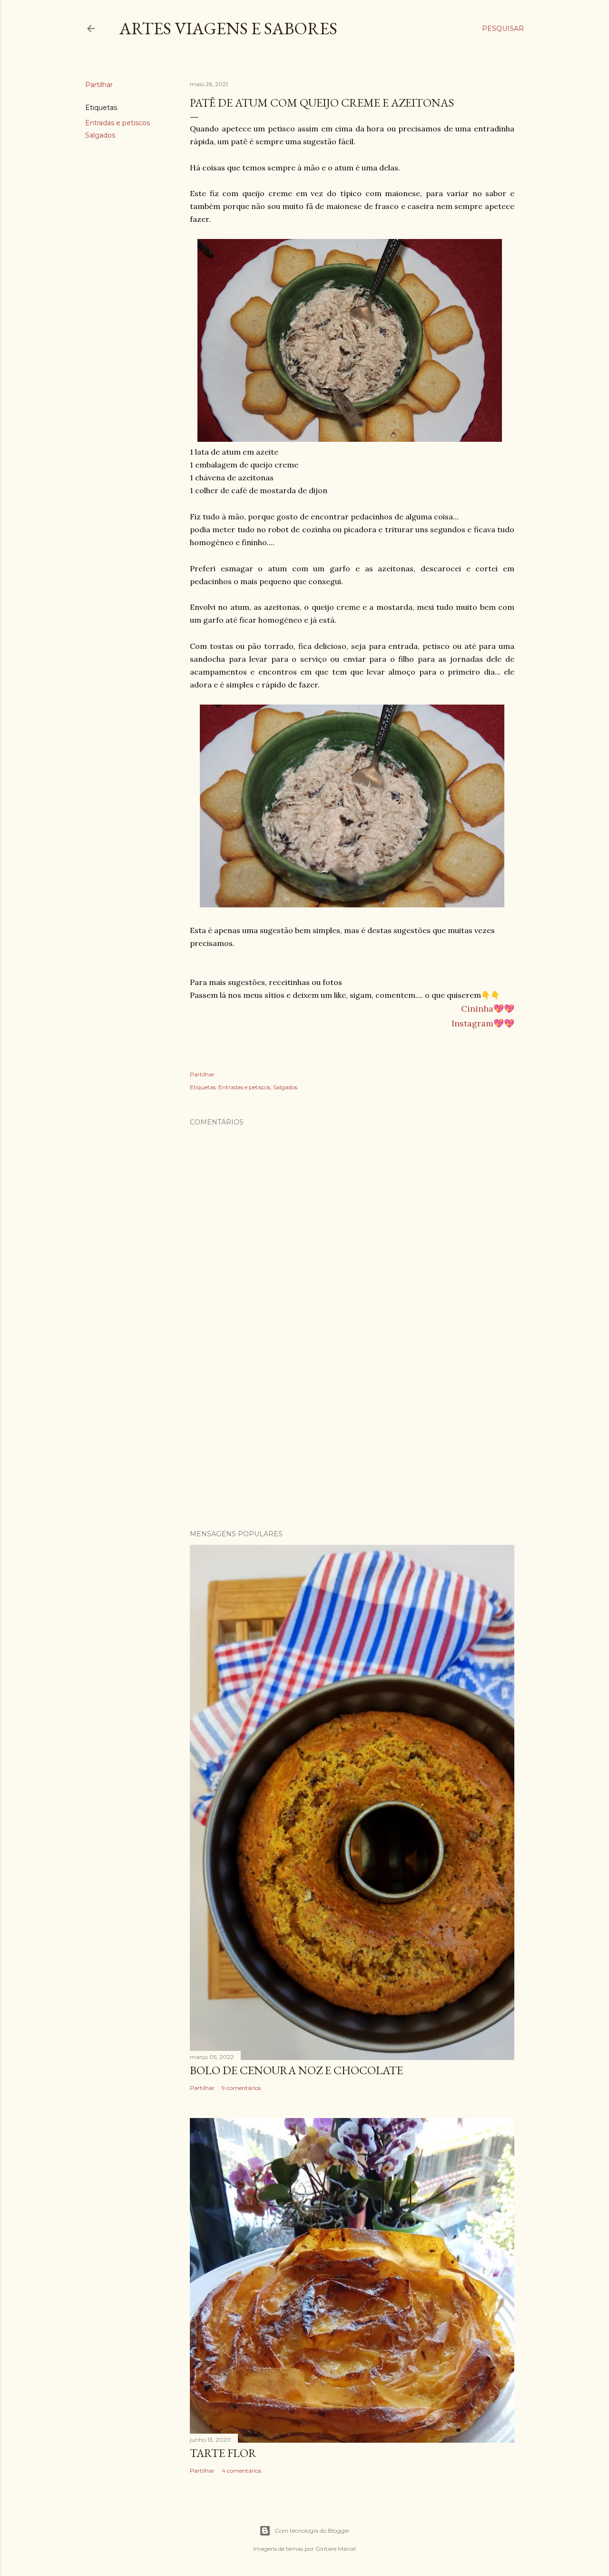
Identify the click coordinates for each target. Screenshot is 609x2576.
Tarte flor (223, 2453)
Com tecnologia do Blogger (312, 2531)
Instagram (472, 1023)
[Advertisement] (352, 1439)
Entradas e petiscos (118, 123)
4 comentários (241, 2471)
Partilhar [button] (99, 85)
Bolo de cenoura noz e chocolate (296, 2070)
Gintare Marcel (336, 2549)
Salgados (100, 135)
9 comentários (241, 2088)
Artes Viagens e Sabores (228, 28)
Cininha (477, 1009)
